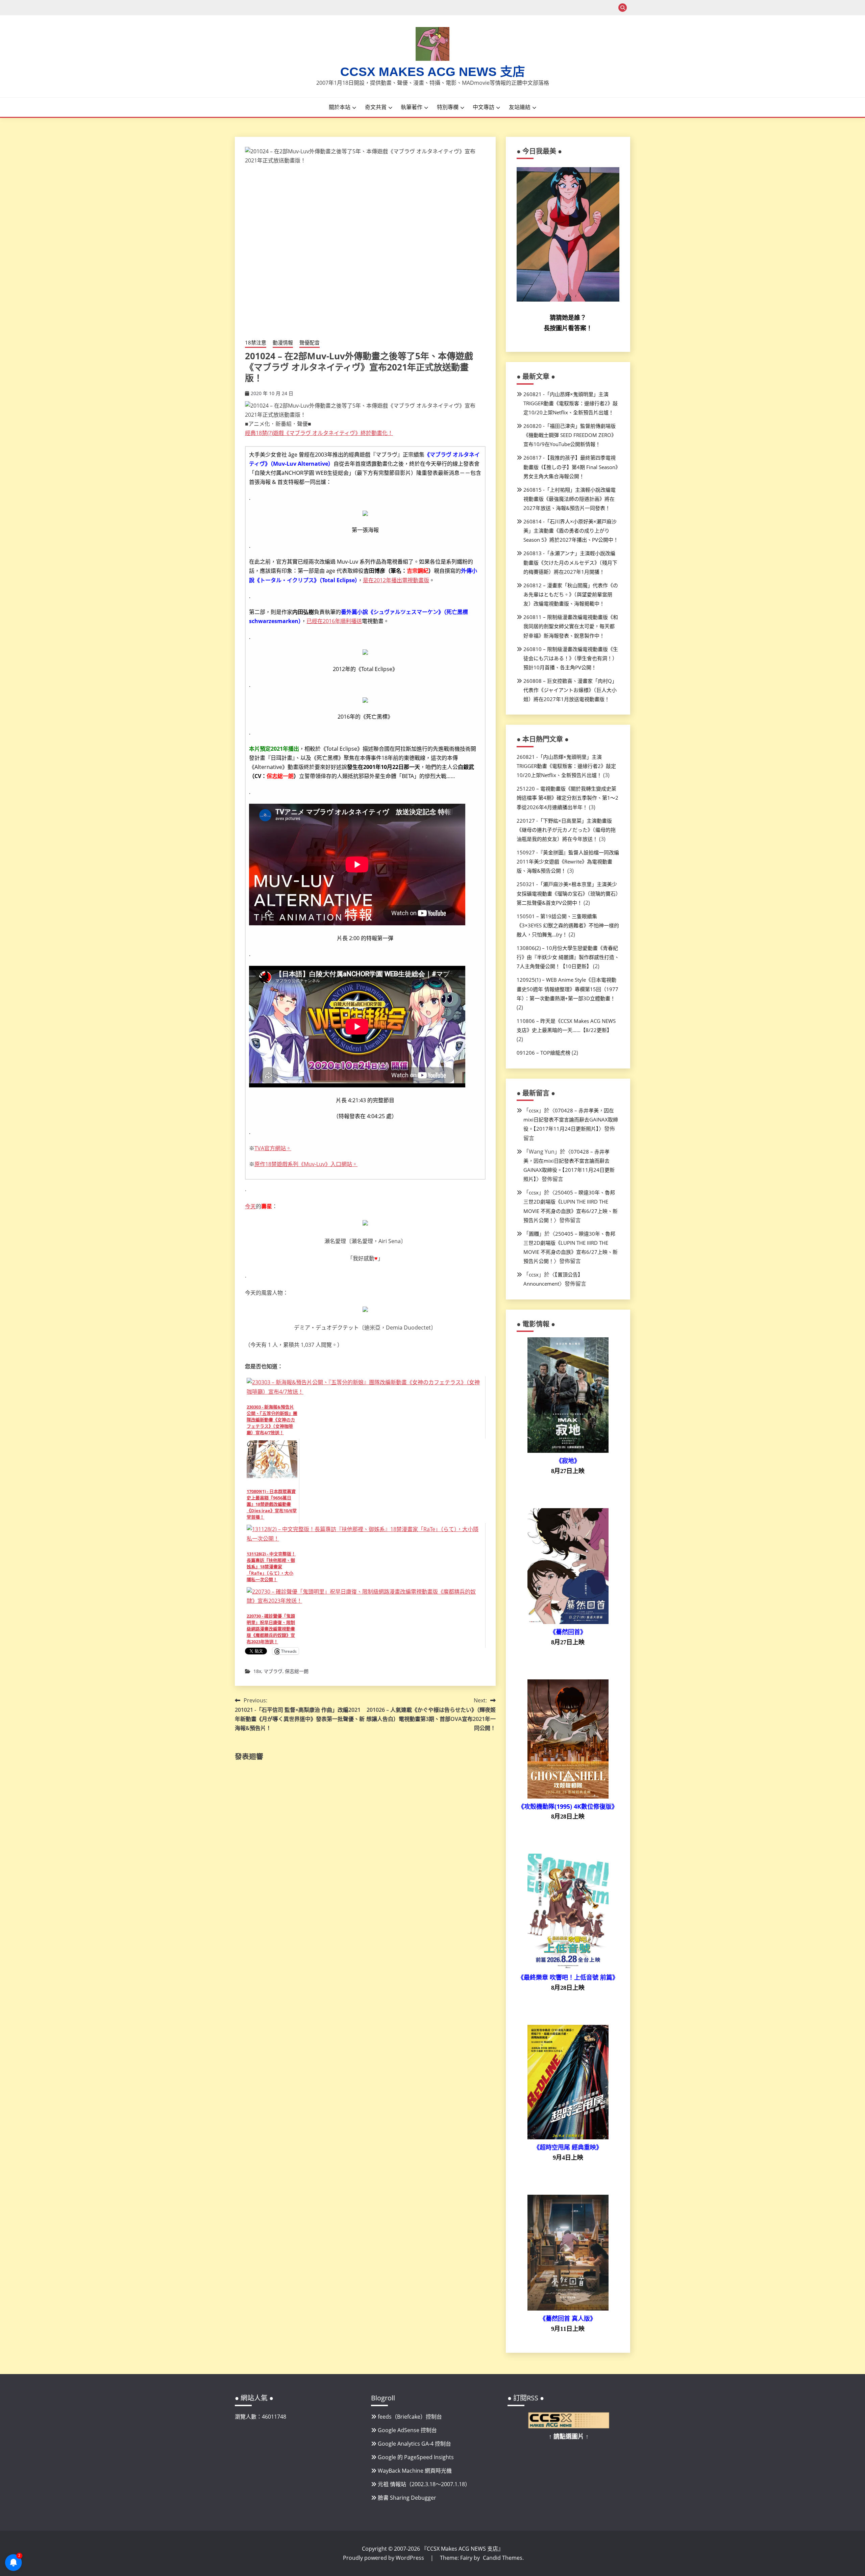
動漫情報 (283, 342)
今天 (250, 1206)
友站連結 (520, 107)
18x (257, 1671)
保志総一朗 (297, 1671)
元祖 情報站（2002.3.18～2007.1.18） (424, 2484)
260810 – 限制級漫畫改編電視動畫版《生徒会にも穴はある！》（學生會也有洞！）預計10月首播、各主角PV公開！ (571, 658)
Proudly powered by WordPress (384, 2558)
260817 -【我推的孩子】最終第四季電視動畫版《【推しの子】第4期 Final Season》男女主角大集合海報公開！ (571, 467)
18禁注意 (256, 342)
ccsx (534, 1110)
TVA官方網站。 (273, 1148)
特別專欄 (448, 107)
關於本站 (340, 107)
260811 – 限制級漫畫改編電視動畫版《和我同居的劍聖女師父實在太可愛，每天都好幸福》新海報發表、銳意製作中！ (571, 626)
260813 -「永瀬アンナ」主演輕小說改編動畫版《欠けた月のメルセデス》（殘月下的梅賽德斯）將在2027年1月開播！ (570, 562)
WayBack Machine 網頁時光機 (415, 2471)
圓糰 (534, 1234)
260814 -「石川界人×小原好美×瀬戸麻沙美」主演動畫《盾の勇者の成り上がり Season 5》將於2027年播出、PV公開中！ (571, 531)
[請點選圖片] (569, 2426)
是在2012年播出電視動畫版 (396, 580)
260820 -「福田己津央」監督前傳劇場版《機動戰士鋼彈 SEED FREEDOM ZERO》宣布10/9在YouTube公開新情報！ (570, 435)
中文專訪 (484, 107)
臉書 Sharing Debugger (407, 2498)
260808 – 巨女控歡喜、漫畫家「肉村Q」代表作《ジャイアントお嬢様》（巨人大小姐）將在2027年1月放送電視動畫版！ (570, 690)
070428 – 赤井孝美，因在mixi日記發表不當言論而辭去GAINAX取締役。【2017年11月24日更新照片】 (571, 1119)
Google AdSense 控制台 (407, 2430)
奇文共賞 (376, 107)
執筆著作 (412, 107)
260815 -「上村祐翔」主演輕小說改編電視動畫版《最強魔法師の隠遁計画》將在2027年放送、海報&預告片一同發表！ (570, 499)
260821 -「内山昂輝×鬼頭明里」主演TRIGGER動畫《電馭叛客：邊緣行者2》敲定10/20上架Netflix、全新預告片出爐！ (571, 403)
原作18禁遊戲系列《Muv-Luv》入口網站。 (306, 1164)
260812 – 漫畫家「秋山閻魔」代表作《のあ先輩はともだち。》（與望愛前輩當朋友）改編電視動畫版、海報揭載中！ (571, 594)
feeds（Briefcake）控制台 (410, 2417)
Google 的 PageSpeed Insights (416, 2457)
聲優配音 (310, 342)
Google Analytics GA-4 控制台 (414, 2444)
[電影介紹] (568, 1451)
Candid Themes (503, 2558)
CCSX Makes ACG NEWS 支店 (433, 72)
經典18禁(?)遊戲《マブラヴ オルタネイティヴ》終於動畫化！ (319, 433)
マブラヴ (273, 1671)
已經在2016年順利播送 (334, 621)
